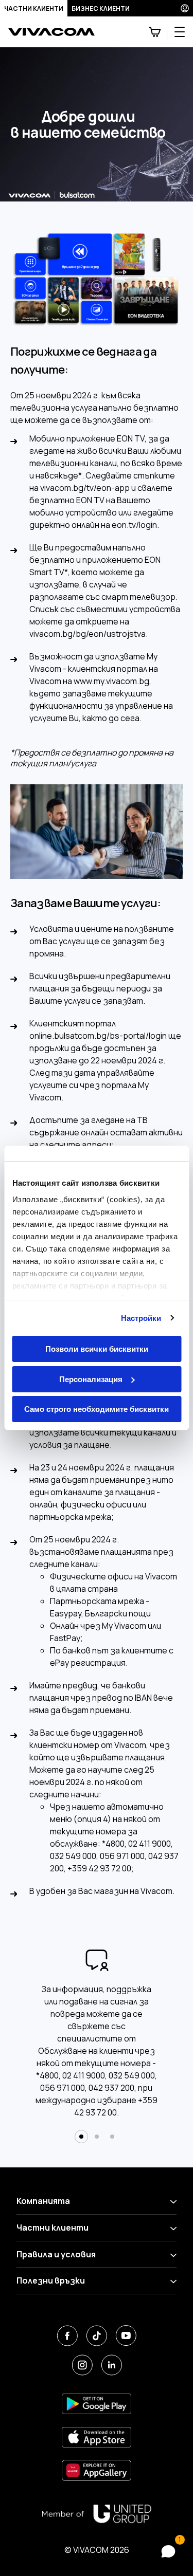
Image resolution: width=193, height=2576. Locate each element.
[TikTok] (97, 2336)
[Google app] (97, 2404)
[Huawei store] (97, 2470)
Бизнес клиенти (101, 8)
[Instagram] (82, 2365)
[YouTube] (126, 2336)
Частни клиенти (34, 8)
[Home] (51, 32)
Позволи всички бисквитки (97, 1349)
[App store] (97, 2437)
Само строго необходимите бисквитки (97, 1409)
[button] (81, 2137)
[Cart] (155, 32)
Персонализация (91, 1379)
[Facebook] (67, 2336)
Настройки (141, 1318)
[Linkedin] (111, 2365)
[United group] (97, 2514)
